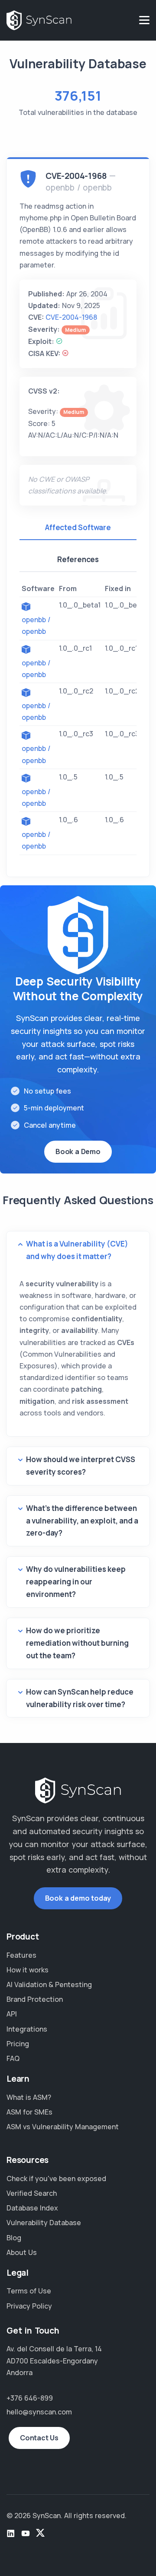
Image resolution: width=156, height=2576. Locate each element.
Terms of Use (29, 2291)
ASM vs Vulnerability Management (63, 2127)
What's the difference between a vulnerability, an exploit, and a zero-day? (82, 1521)
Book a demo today (78, 1898)
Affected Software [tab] (78, 527)
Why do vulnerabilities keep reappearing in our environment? (76, 1582)
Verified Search (32, 2193)
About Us (22, 2252)
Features (21, 1955)
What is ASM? (29, 2097)
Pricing (18, 2044)
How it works (28, 1970)
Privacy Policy (29, 2306)
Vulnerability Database (44, 2223)
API (12, 2014)
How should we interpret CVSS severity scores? (81, 1466)
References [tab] (78, 559)
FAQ (13, 2058)
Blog (14, 2238)
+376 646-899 (30, 2398)
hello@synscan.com (39, 2412)
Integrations (27, 2029)
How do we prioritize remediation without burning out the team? (77, 1643)
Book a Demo (78, 1151)
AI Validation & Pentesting (49, 1984)
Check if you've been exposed (56, 2178)
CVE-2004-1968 (71, 317)
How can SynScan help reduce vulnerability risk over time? (80, 1698)
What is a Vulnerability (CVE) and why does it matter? (77, 1250)
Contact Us (39, 2438)
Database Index (32, 2208)
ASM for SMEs (29, 2112)
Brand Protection (35, 1999)
